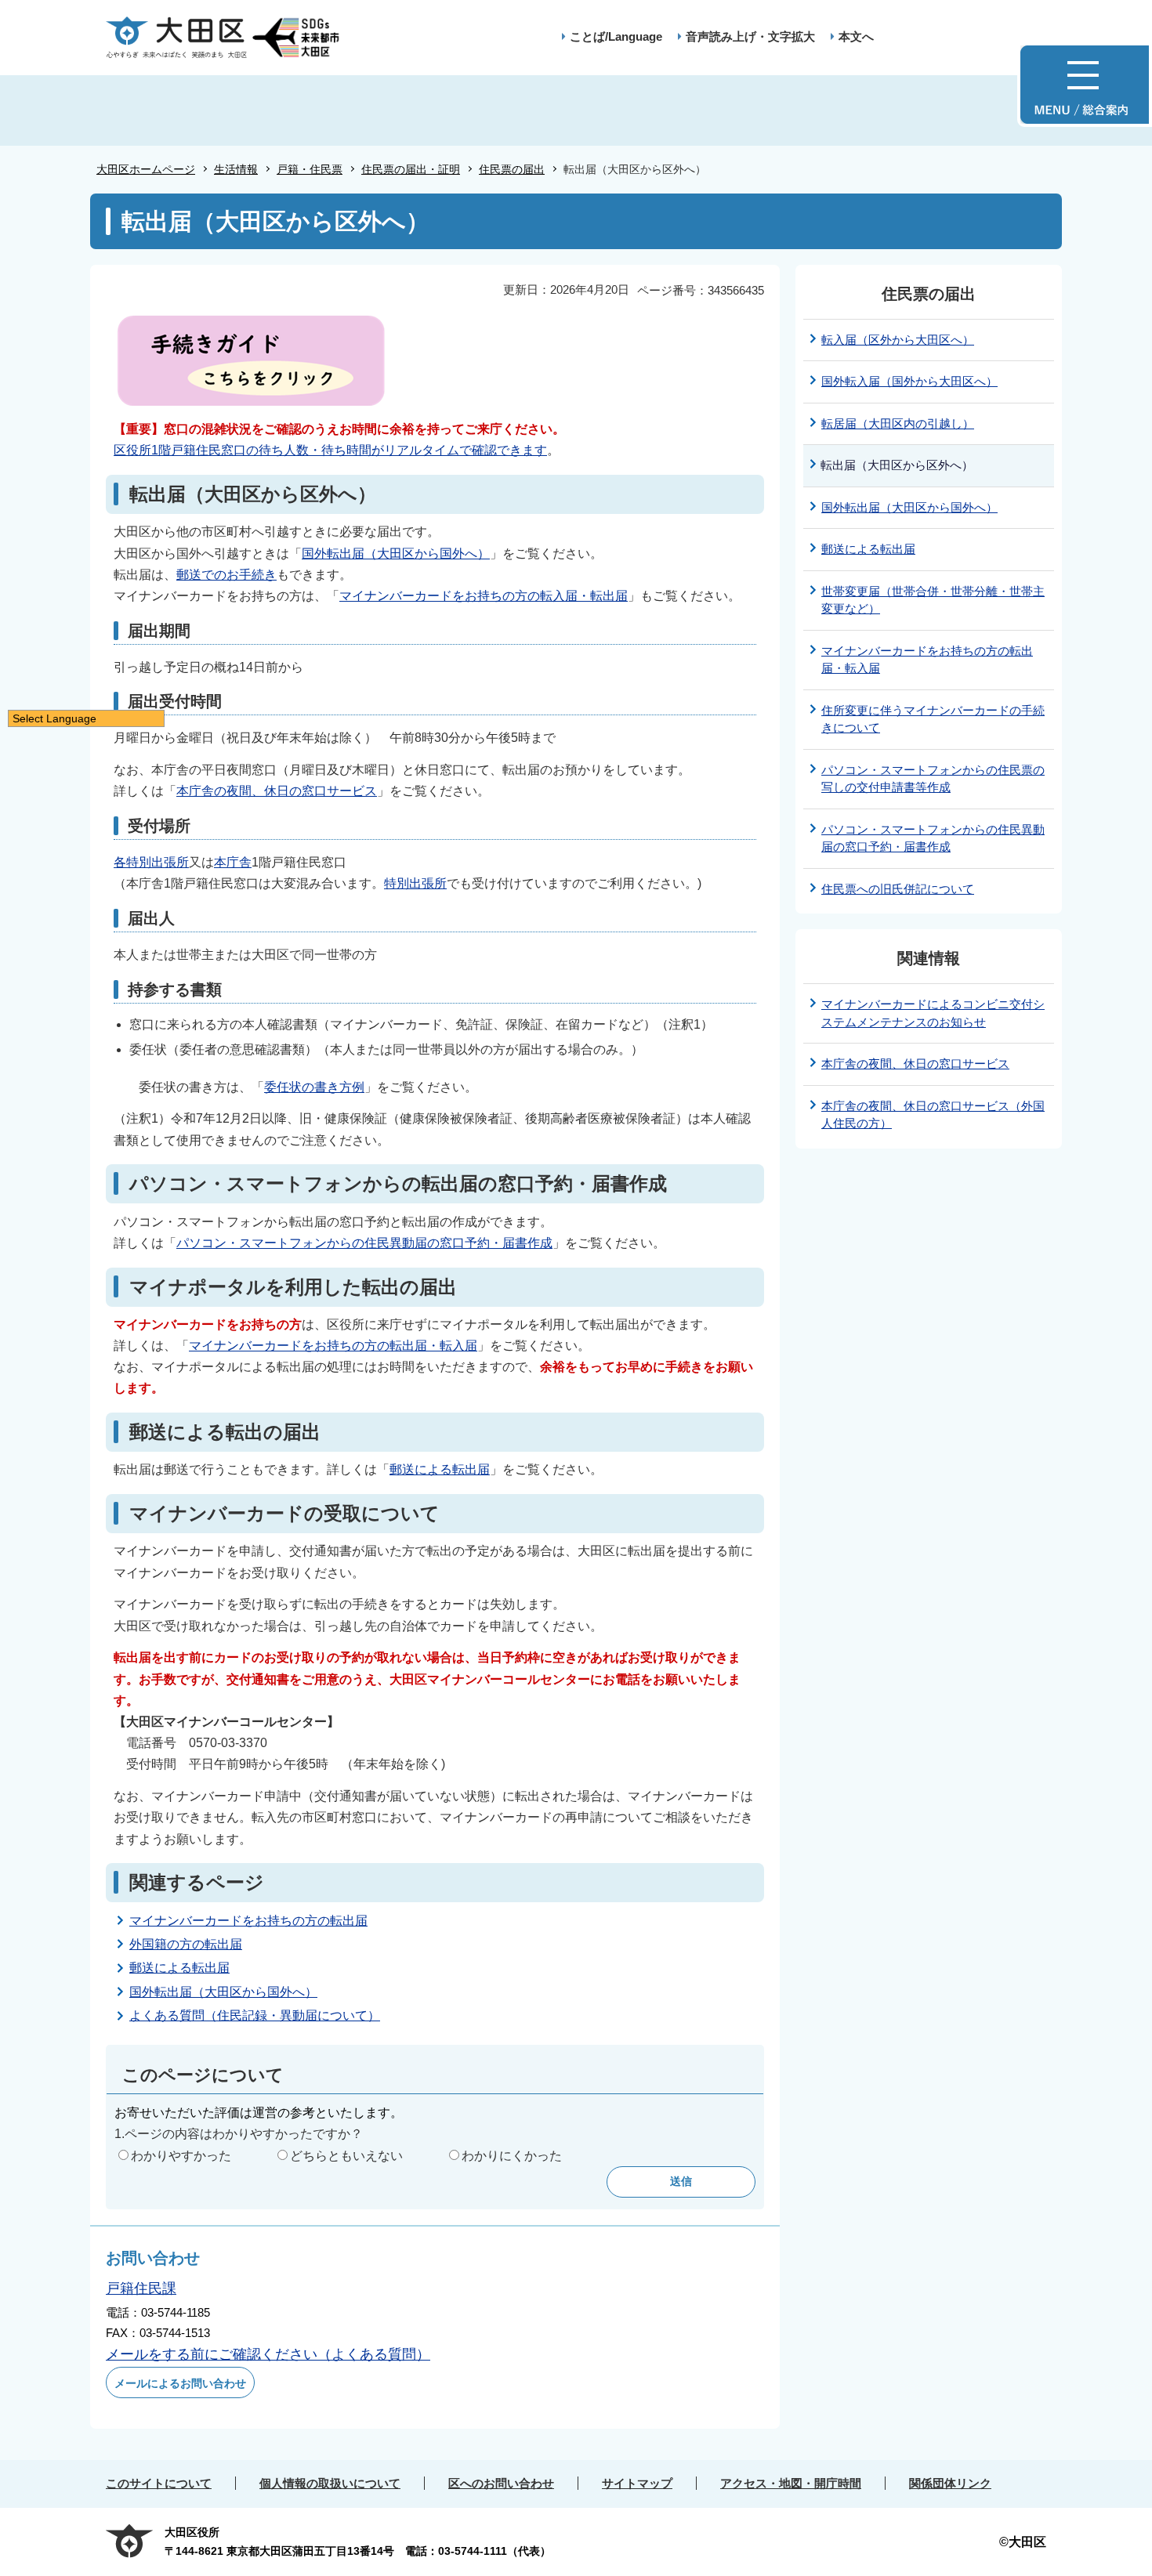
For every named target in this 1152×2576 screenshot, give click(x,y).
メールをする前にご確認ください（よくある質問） (268, 2354)
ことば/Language (616, 36)
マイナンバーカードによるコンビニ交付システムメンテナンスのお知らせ (933, 1013)
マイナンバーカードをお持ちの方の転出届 (248, 1921)
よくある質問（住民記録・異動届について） (255, 2015)
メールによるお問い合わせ (180, 2383)
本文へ (856, 36)
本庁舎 (233, 862)
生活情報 (236, 169)
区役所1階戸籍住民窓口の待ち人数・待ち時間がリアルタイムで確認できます (330, 450)
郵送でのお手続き (226, 575)
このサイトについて (159, 2483)
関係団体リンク (950, 2483)
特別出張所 (415, 883)
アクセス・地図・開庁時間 (791, 2483)
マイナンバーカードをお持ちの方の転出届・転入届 (333, 1346)
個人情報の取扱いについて (330, 2483)
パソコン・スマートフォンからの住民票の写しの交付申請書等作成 (933, 779)
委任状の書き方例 (314, 1087)
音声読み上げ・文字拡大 (750, 36)
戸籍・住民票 (310, 169)
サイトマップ (637, 2483)
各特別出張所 (151, 862)
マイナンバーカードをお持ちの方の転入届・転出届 (484, 596)
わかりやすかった (181, 2156)
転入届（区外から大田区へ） (898, 340)
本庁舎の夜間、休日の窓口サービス (277, 791)
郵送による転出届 (440, 1469)
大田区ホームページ (146, 169)
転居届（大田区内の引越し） (898, 423)
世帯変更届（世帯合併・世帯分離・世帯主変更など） (933, 600)
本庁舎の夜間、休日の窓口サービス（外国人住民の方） (933, 1115)
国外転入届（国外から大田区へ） (909, 381)
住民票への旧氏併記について (898, 889)
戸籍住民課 (141, 2288)
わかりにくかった (512, 2156)
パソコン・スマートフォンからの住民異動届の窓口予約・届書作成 (364, 1243)
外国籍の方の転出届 (186, 1944)
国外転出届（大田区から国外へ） (396, 554)
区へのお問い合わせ (501, 2483)
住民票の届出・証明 (411, 169)
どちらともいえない (346, 2156)
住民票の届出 (512, 169)
